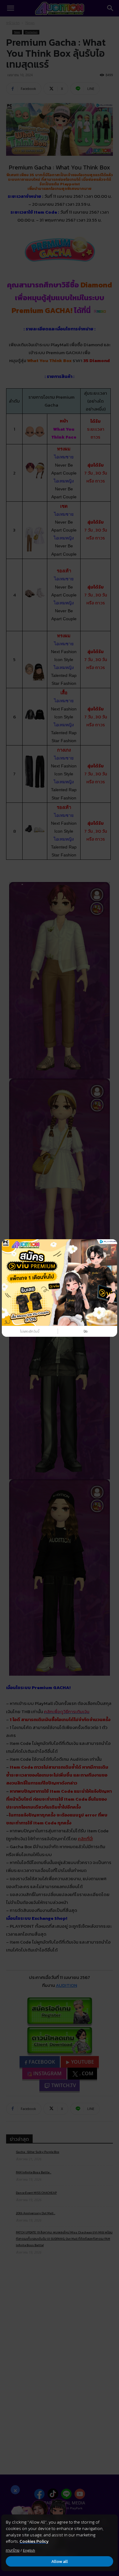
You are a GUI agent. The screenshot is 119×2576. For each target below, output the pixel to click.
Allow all (60, 2562)
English (29, 2550)
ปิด (86, 1331)
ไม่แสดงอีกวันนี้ (30, 1331)
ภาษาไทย (13, 2550)
